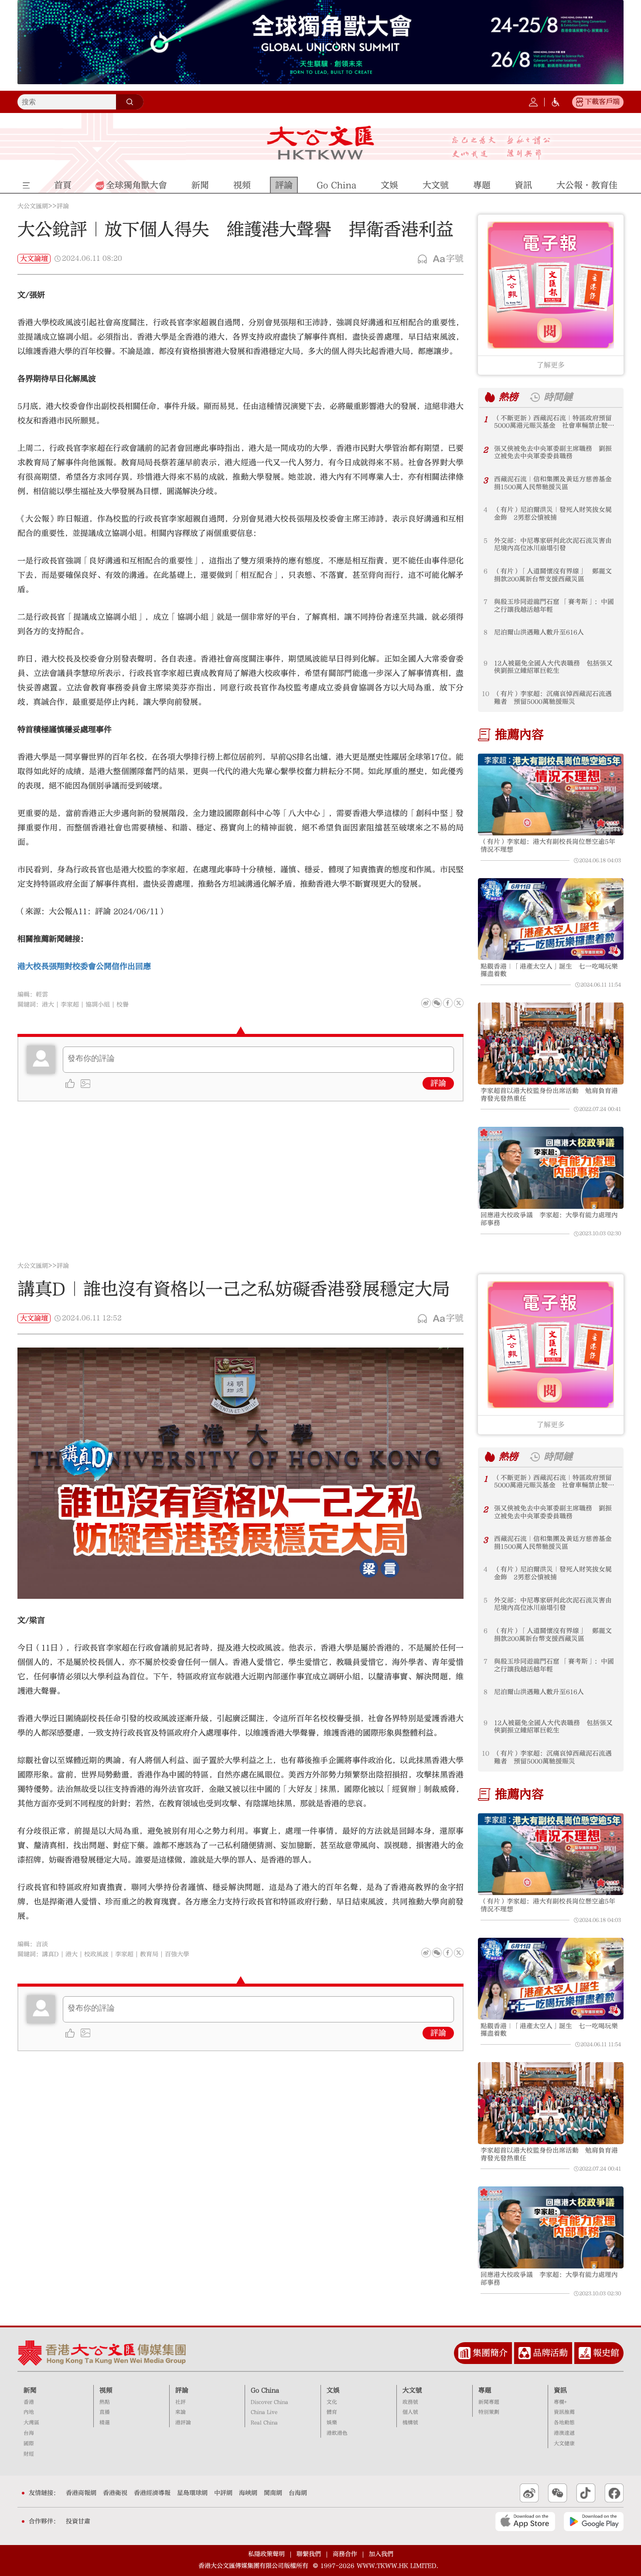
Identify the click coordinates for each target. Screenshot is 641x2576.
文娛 (333, 2390)
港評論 (183, 2423)
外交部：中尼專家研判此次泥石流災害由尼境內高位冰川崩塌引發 (553, 545)
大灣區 (31, 2423)
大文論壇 (34, 259)
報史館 (606, 2353)
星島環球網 (192, 2493)
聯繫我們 (309, 2554)
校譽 (123, 1005)
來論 (181, 2412)
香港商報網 (81, 2493)
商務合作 (345, 2554)
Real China (264, 2423)
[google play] (594, 2521)
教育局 (149, 1954)
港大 (48, 1005)
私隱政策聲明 (266, 2554)
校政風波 (96, 1954)
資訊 (560, 2390)
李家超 (70, 1005)
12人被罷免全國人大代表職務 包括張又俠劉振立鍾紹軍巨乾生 (553, 667)
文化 (332, 2402)
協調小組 (98, 1005)
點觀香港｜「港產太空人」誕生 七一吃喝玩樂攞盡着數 (549, 970)
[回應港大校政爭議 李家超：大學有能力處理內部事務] (551, 1168)
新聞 (30, 2390)
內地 (29, 2412)
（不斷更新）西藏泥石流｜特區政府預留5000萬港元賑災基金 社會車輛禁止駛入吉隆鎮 (554, 422)
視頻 (106, 2390)
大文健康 (564, 2444)
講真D (50, 1954)
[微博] (426, 1003)
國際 (29, 2444)
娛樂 (332, 2423)
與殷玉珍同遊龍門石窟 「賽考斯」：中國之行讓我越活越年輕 (554, 606)
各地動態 (564, 2423)
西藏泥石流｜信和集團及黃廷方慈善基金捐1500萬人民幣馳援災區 (553, 483)
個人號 (410, 2412)
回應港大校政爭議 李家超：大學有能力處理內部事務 (549, 1219)
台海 (29, 2433)
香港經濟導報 (152, 2493)
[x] (459, 1003)
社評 (181, 2402)
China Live (264, 2412)
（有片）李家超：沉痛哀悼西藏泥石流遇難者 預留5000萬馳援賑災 (553, 698)
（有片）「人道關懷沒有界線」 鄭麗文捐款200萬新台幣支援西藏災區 (553, 575)
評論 (63, 206)
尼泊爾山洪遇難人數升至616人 (539, 632)
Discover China (269, 2402)
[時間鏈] (535, 397)
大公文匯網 (33, 206)
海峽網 (248, 2493)
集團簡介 (490, 2353)
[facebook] (448, 1953)
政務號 (410, 2402)
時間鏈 (558, 397)
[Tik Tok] (586, 2493)
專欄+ (560, 2402)
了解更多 (551, 365)
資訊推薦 (564, 2412)
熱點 (105, 2402)
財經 (29, 2454)
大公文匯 (321, 143)
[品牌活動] (525, 2353)
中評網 (223, 2493)
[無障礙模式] (556, 102)
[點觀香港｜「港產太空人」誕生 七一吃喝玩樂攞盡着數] (551, 919)
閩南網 (273, 2493)
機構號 (410, 2423)
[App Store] (525, 2521)
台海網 (298, 2493)
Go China (265, 2390)
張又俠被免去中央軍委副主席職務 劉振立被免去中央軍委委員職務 (553, 453)
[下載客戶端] (580, 102)
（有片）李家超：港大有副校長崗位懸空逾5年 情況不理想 (551, 846)
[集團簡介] (464, 2353)
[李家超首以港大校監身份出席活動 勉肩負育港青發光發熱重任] (551, 1043)
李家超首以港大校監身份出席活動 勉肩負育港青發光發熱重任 (549, 1095)
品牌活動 (550, 2353)
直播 (105, 2412)
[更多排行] (490, 397)
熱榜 (508, 397)
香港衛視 (115, 2493)
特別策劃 (489, 2412)
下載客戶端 (602, 102)
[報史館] (585, 2353)
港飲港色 (337, 2433)
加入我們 (381, 2554)
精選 (105, 2423)
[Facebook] (448, 1003)
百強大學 (177, 1954)
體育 (332, 2412)
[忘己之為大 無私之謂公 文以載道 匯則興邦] (501, 148)
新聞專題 (489, 2402)
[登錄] (533, 102)
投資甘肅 (78, 2521)
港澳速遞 (564, 2433)
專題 (485, 2390)
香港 (29, 2402)
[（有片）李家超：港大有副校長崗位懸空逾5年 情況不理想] (551, 794)
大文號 (412, 2390)
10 (486, 694)
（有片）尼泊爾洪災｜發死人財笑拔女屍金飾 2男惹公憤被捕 (553, 514)
